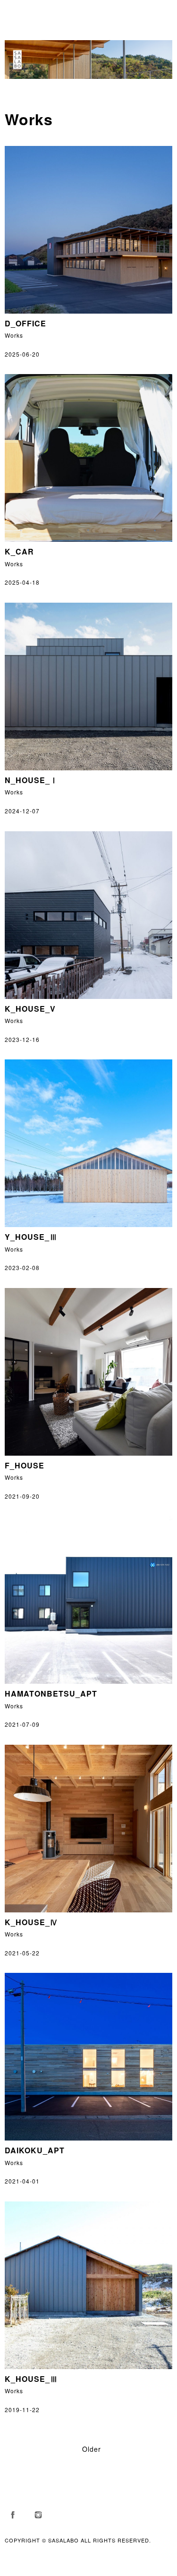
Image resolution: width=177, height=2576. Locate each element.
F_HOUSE (25, 1465)
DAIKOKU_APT (35, 2150)
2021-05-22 (22, 1953)
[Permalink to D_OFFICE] (88, 311)
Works (14, 335)
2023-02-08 (22, 1267)
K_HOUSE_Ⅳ (31, 1922)
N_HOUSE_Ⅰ (31, 780)
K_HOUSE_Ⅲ (31, 2379)
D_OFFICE (25, 323)
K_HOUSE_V (30, 1009)
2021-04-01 (22, 2181)
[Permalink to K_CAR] (88, 539)
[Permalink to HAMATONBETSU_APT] (88, 1681)
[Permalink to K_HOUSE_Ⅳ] (88, 1910)
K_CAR (19, 551)
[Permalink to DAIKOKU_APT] (88, 2138)
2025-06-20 (22, 354)
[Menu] (17, 12)
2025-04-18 (22, 582)
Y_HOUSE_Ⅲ (31, 1237)
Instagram (38, 2515)
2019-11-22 (22, 2410)
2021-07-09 (22, 1724)
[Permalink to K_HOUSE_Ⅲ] (88, 2367)
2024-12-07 (22, 811)
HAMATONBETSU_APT (51, 1693)
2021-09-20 (22, 1496)
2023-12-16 (22, 1039)
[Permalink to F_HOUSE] (88, 1453)
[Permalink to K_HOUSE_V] (88, 996)
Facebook (13, 2515)
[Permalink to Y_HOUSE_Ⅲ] (88, 1224)
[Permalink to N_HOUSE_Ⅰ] (88, 768)
